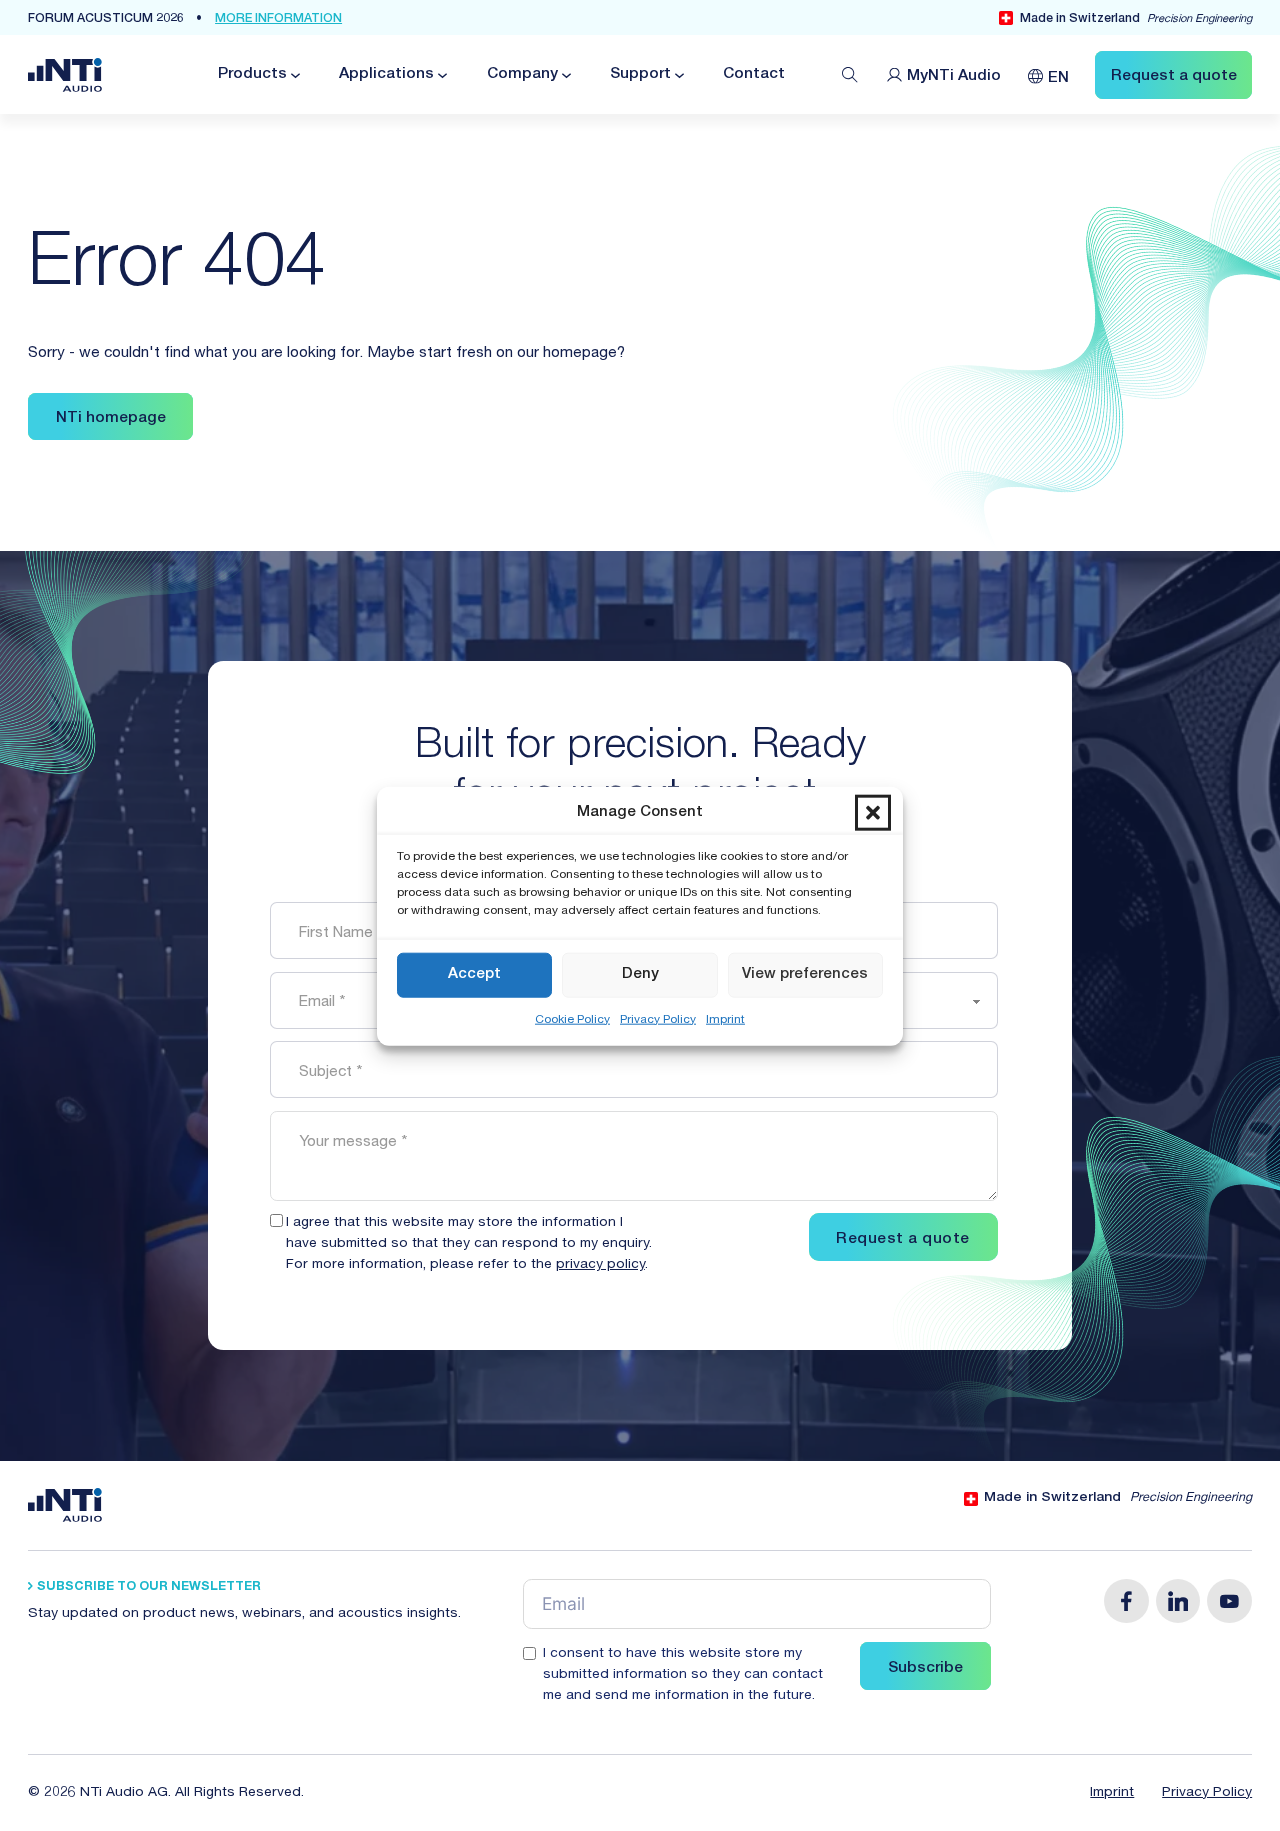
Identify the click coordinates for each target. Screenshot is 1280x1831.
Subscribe (925, 1668)
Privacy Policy (658, 1019)
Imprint (725, 1019)
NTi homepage (111, 418)
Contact (754, 74)
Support (640, 74)
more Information (278, 19)
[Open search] (850, 75)
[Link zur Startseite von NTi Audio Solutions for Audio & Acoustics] (65, 75)
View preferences (805, 973)
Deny (640, 973)
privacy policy (600, 1265)
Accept (474, 973)
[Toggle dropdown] (294, 75)
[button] (873, 812)
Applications (386, 74)
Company (522, 74)
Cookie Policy (572, 1019)
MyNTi (954, 76)
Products (252, 74)
